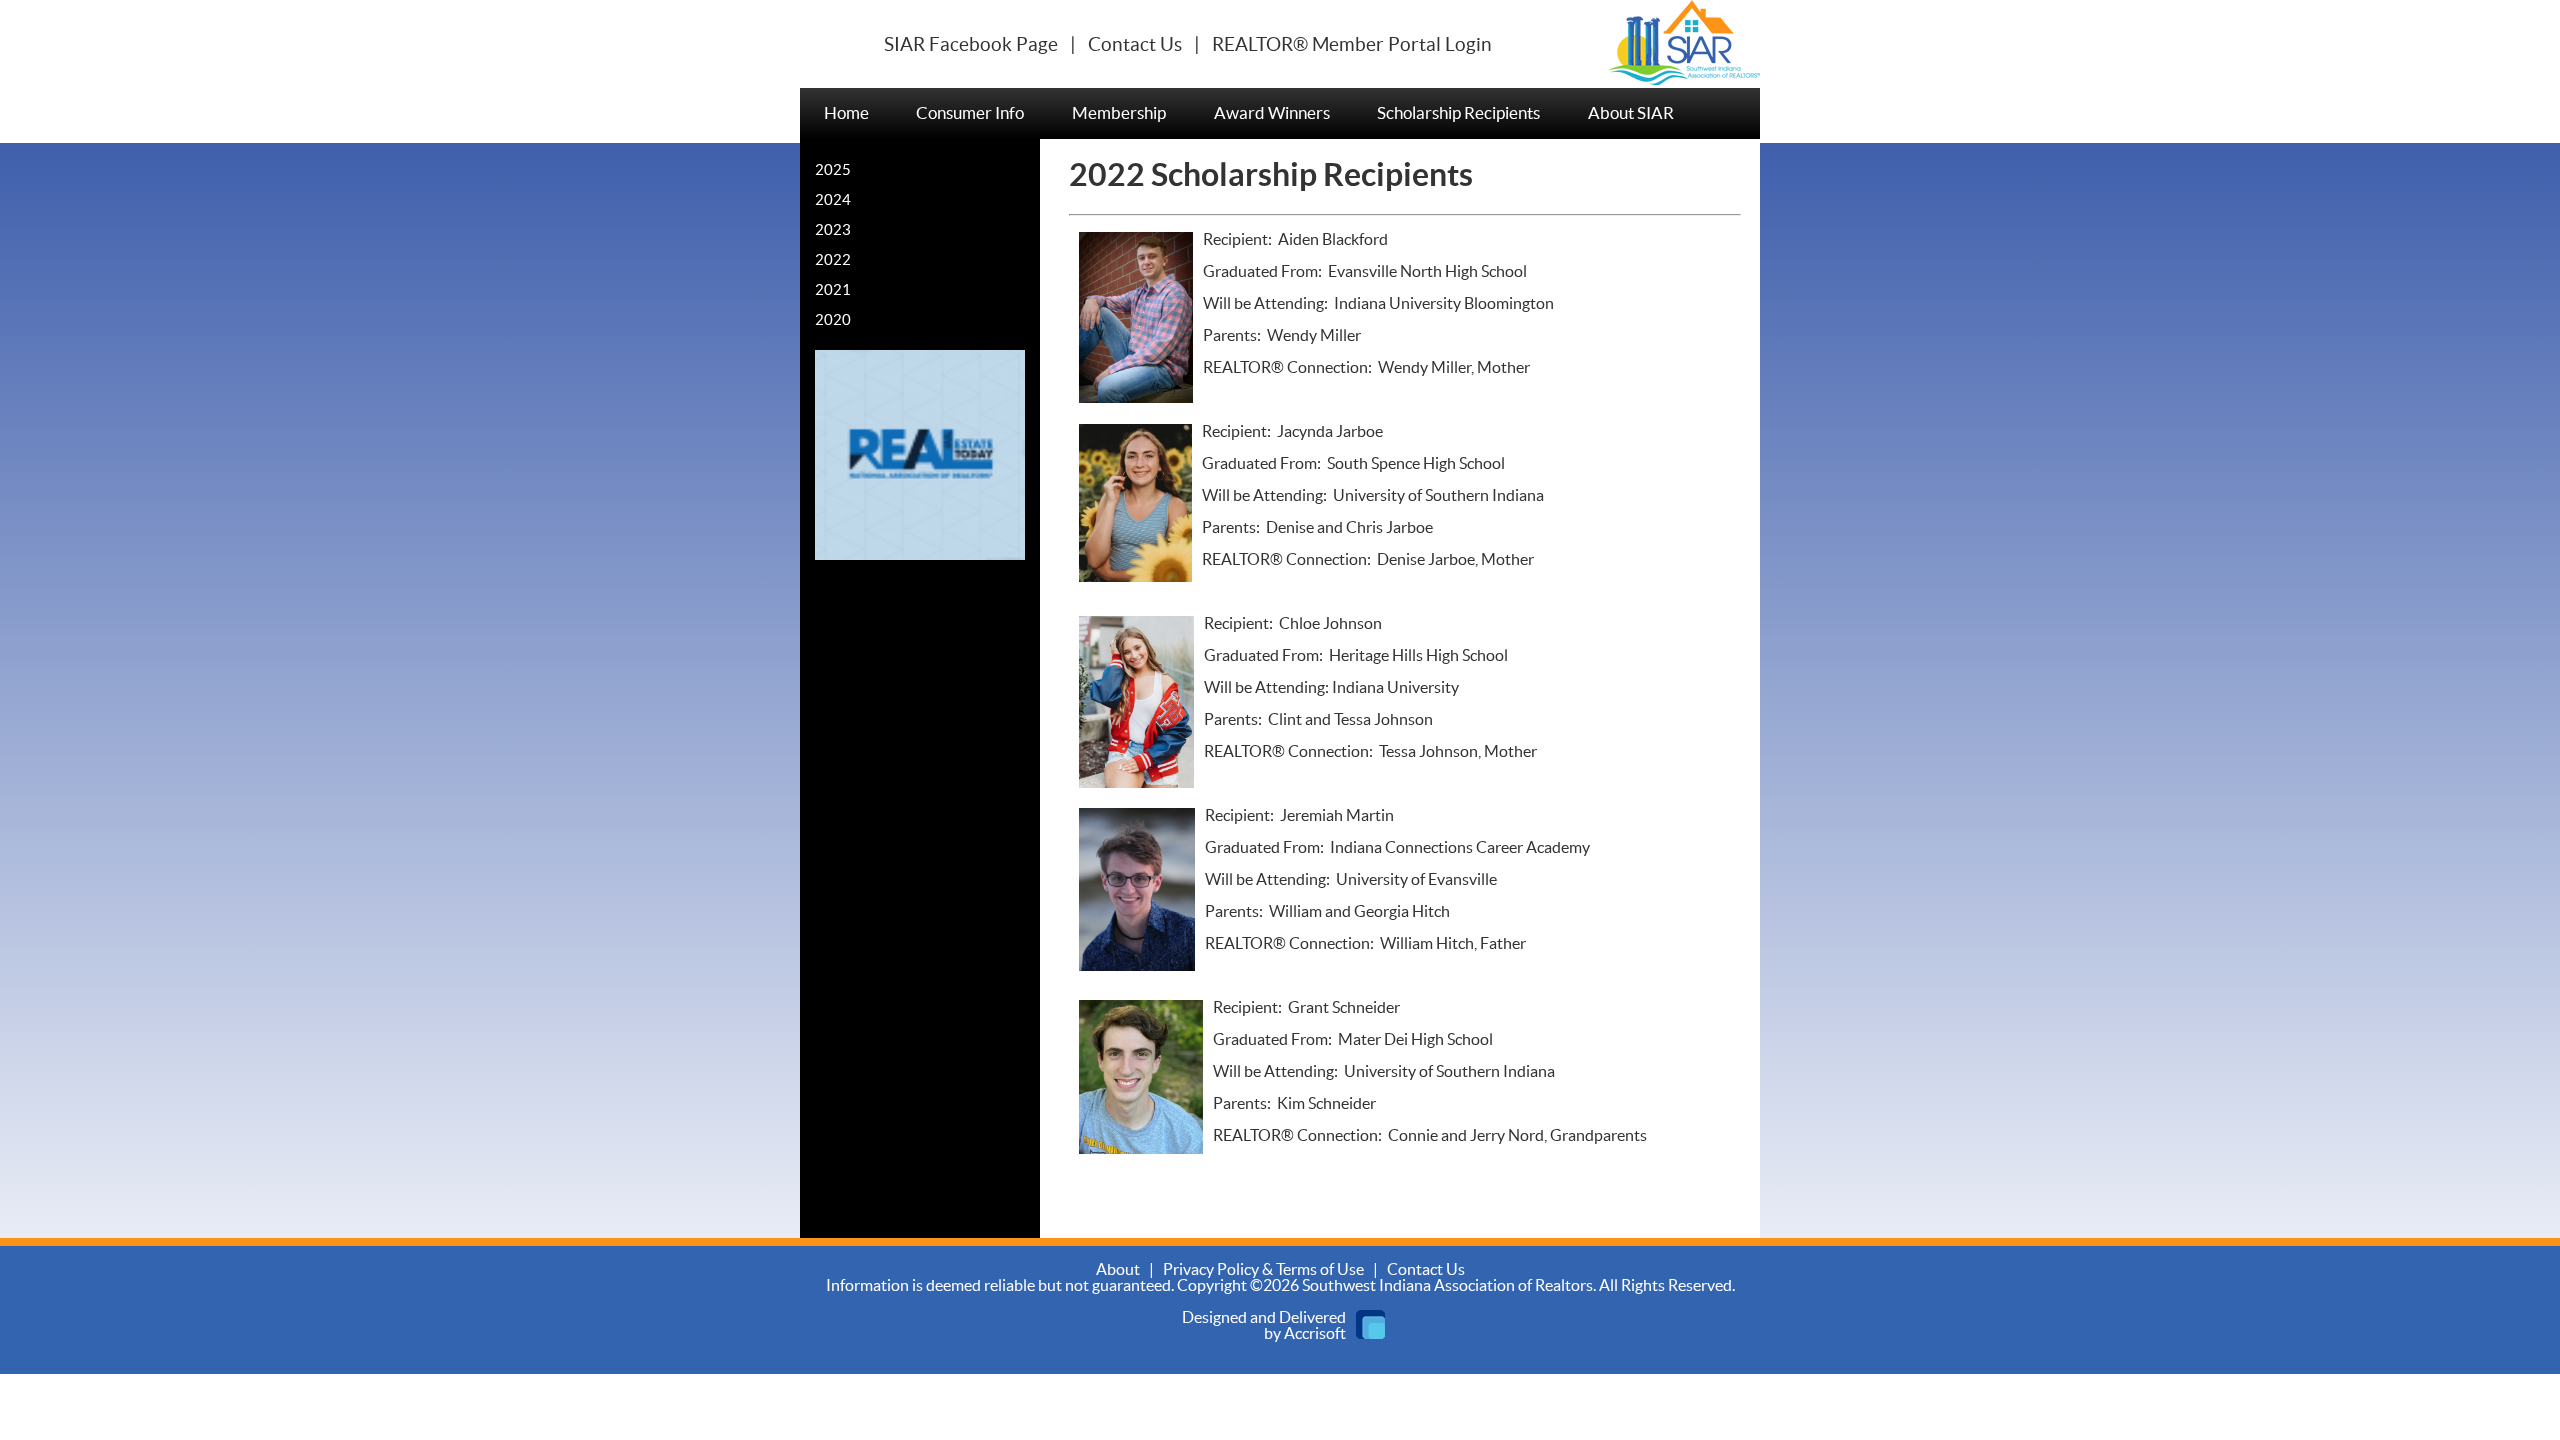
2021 (833, 290)
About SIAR (1631, 113)
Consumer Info (970, 113)
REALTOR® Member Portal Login (1352, 45)
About (1118, 1270)
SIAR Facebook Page (971, 45)
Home (846, 113)
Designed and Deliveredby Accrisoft (1264, 1326)
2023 (833, 230)
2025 (833, 170)
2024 (833, 200)
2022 (833, 260)
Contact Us (1135, 45)
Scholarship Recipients (1458, 113)
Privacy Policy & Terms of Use (1263, 1270)
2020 (833, 320)
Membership (1119, 113)
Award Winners (1272, 113)
